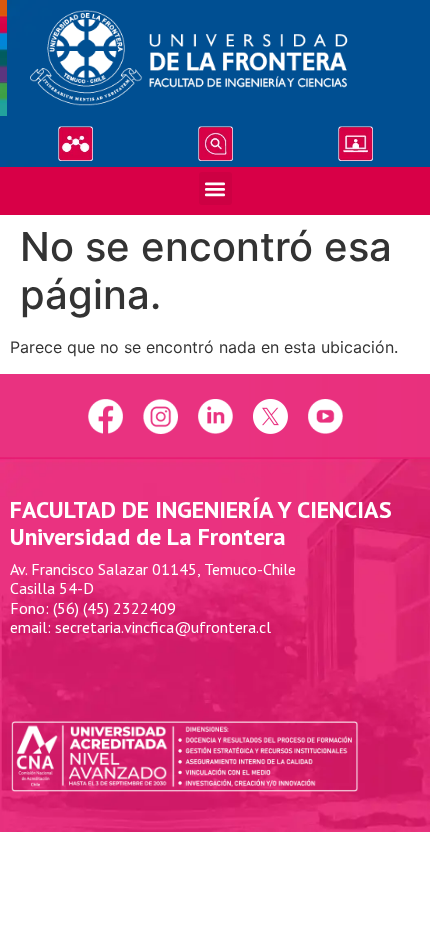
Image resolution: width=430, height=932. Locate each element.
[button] (215, 188)
